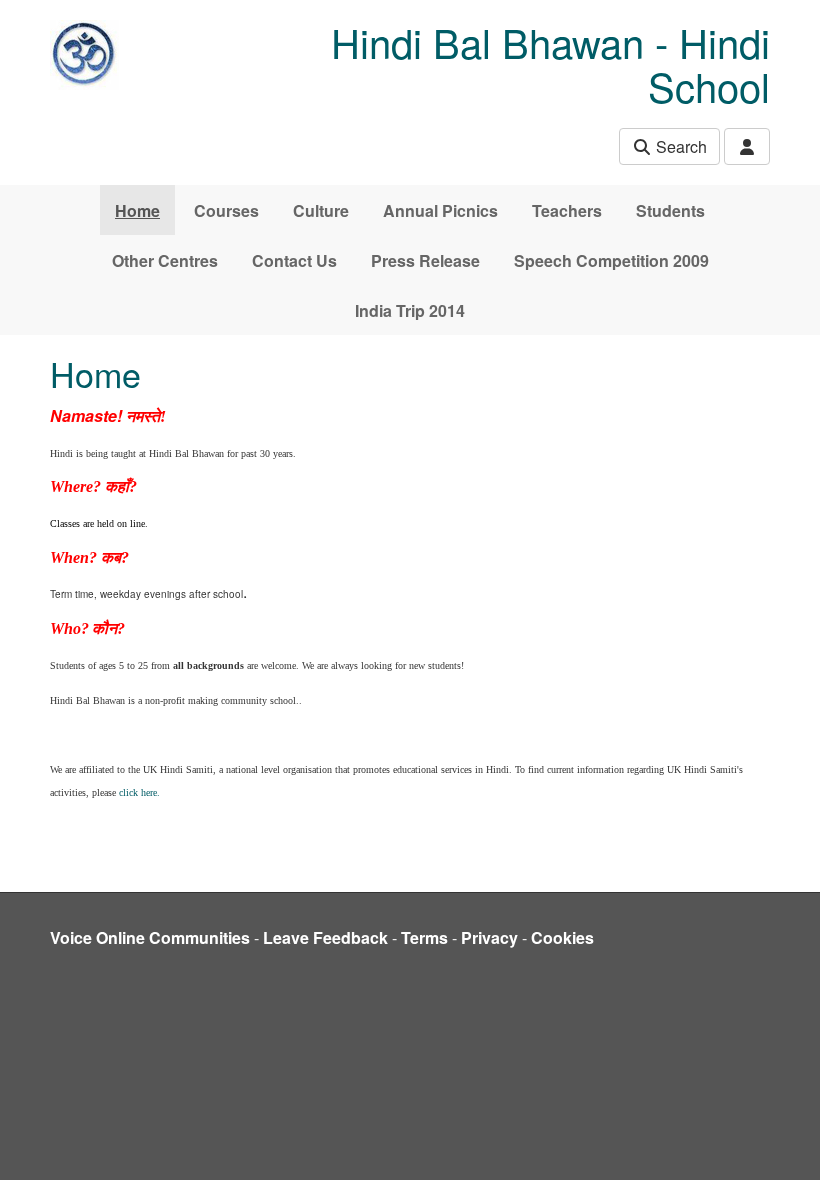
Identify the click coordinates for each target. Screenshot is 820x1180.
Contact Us (294, 260)
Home (137, 210)
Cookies (562, 937)
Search (679, 146)
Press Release (425, 260)
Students (670, 210)
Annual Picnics (440, 210)
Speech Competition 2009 (611, 260)
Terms (424, 937)
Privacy (489, 937)
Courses (226, 210)
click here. (139, 792)
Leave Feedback (325, 937)
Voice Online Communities (150, 937)
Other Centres (165, 260)
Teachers (567, 210)
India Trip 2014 (410, 310)
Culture (321, 210)
